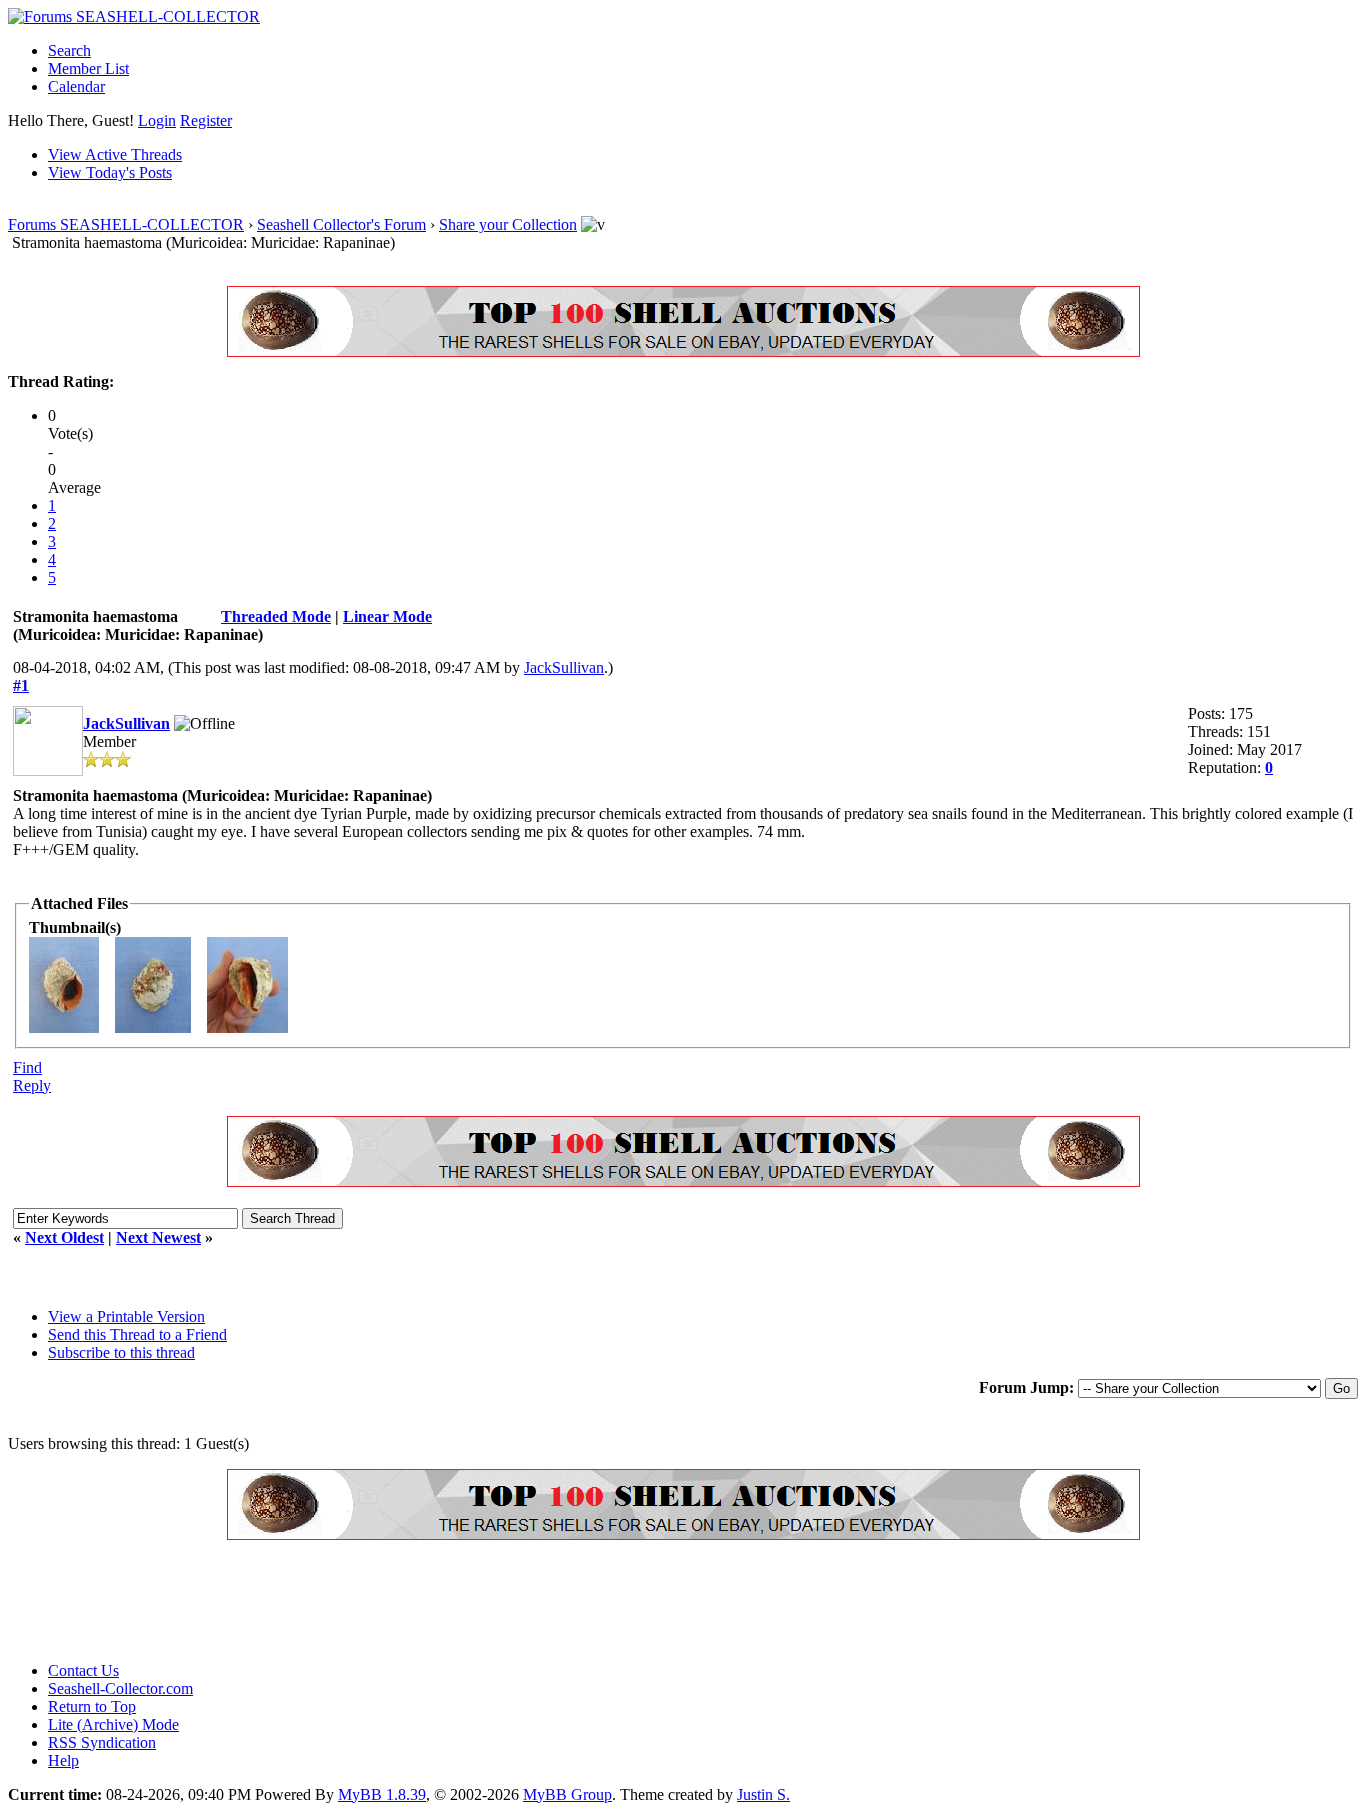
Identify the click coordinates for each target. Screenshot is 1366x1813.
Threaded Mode (276, 616)
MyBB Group (567, 1794)
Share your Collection (508, 224)
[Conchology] (683, 351)
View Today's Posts (110, 172)
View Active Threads (115, 154)
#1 (21, 685)
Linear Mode (387, 616)
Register (206, 120)
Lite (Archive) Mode (113, 1724)
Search (69, 50)
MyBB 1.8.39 (382, 1794)
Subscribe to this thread (121, 1352)
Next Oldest (64, 1237)
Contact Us (83, 1670)
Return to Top (92, 1706)
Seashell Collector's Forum (341, 224)
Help (63, 1760)
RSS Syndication (102, 1742)
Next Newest (158, 1237)
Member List (88, 68)
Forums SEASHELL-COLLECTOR (126, 224)
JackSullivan (564, 667)
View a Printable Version (126, 1316)
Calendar (76, 86)
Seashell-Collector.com (120, 1688)
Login (157, 120)
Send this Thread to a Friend (137, 1334)
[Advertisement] (372, 1601)
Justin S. (763, 1794)
